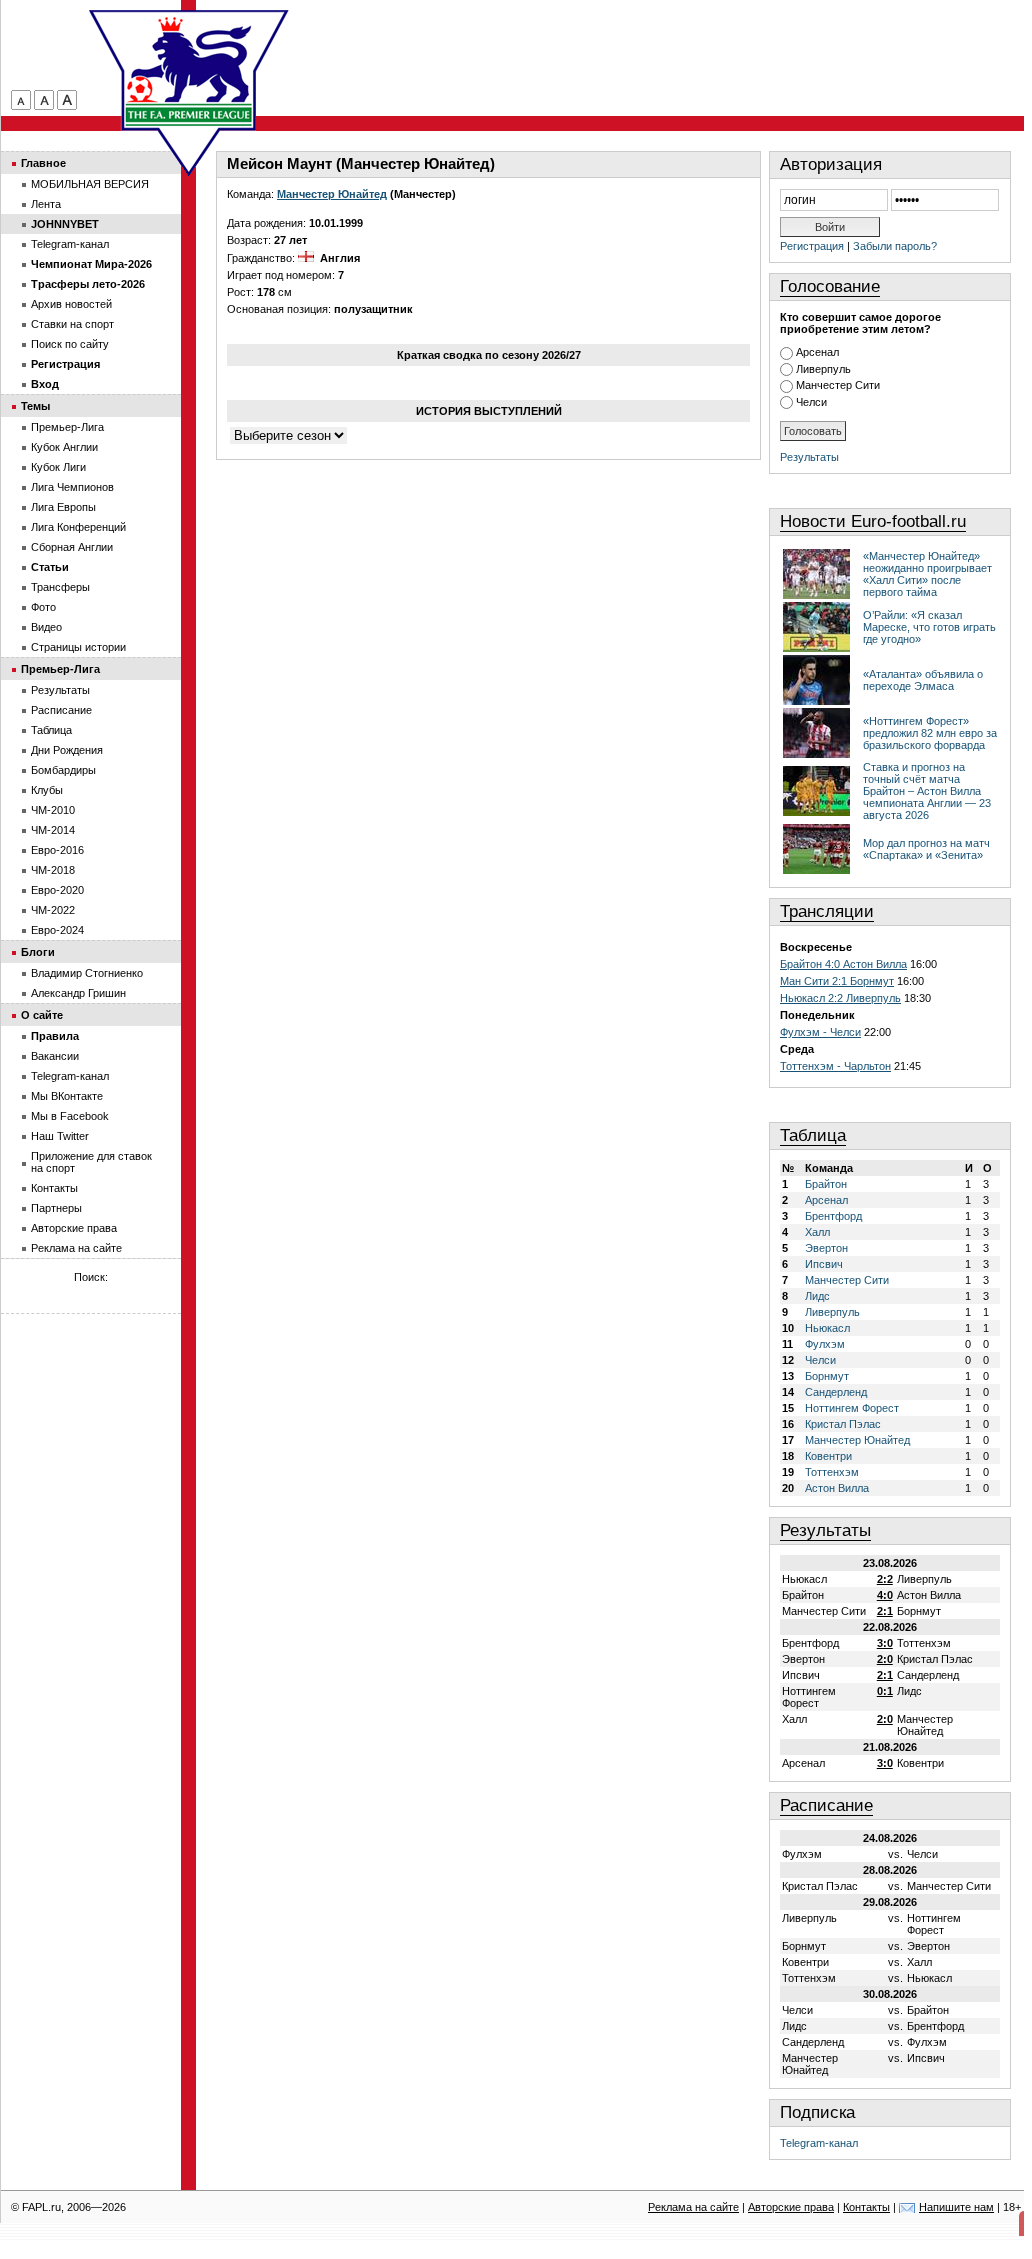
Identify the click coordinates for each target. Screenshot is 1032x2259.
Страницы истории (78, 647)
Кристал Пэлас (843, 1424)
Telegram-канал (819, 2143)
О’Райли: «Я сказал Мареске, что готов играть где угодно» (929, 627)
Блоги (38, 952)
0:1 (885, 1691)
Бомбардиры (63, 770)
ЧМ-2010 (53, 810)
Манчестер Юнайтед (332, 194)
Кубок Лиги (58, 467)
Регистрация (812, 246)
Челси (811, 402)
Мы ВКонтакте (67, 1096)
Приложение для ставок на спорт (91, 1162)
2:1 (885, 1611)
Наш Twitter (60, 1136)
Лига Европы (63, 507)
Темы (35, 406)
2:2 (885, 1579)
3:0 (885, 1643)
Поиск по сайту (70, 344)
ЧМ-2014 (53, 830)
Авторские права (74, 1228)
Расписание (826, 1805)
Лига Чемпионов (72, 487)
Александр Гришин (78, 993)
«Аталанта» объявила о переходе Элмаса (923, 680)
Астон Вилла (837, 1488)
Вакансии (55, 1056)
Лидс (817, 1296)
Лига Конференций (78, 527)
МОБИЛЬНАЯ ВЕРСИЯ (90, 184)
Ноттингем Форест (852, 1408)
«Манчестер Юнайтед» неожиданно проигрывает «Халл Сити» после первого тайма (927, 574)
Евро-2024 (57, 930)
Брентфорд (833, 1216)
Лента (46, 204)
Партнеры (56, 1208)
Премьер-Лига (67, 427)
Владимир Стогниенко (87, 973)
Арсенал (817, 352)
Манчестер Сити (838, 385)
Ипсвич (824, 1264)
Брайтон (826, 1184)
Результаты (809, 457)
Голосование (830, 286)
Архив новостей (71, 304)
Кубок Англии (64, 447)
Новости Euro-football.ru (873, 521)
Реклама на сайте (76, 1248)
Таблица (813, 1135)
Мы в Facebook (70, 1116)
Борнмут (827, 1376)
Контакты (54, 1188)
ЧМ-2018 (53, 870)
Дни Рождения (67, 750)
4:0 (885, 1595)
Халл (817, 1232)
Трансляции (827, 911)
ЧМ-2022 (53, 910)
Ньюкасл (827, 1328)
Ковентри (828, 1456)
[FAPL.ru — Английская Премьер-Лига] (189, 70)
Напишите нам (956, 2207)
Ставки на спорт (72, 324)
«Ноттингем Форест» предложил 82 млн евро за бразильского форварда (930, 733)
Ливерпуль (823, 369)
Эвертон (826, 1248)
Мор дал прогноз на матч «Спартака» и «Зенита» (926, 849)
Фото (43, 607)
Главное (43, 163)
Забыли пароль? (895, 246)
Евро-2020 (57, 890)
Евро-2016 (57, 850)
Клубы (47, 790)
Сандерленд (836, 1392)
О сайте (42, 1015)
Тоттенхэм (832, 1472)
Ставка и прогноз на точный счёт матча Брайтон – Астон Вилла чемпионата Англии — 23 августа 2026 (927, 791)
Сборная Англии (72, 547)
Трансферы (60, 587)
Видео (46, 627)
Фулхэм (825, 1344)
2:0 (885, 1659)
